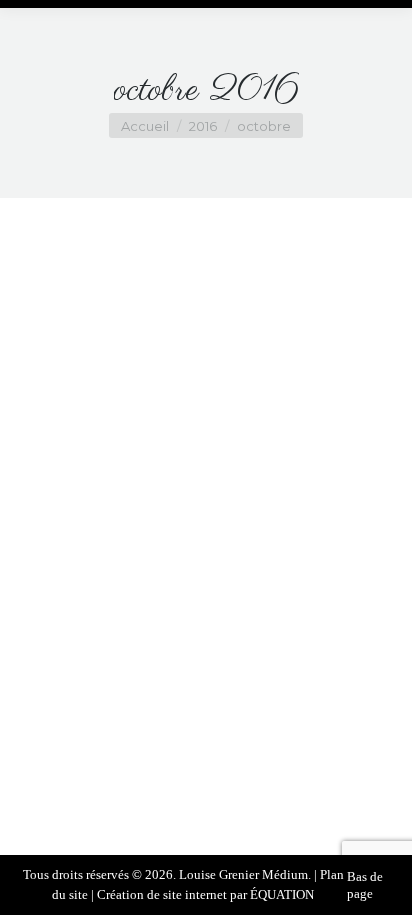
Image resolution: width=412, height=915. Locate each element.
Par (227, 707)
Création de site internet (162, 894)
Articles (141, 707)
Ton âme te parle (206, 679)
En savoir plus (198, 766)
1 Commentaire (258, 727)
